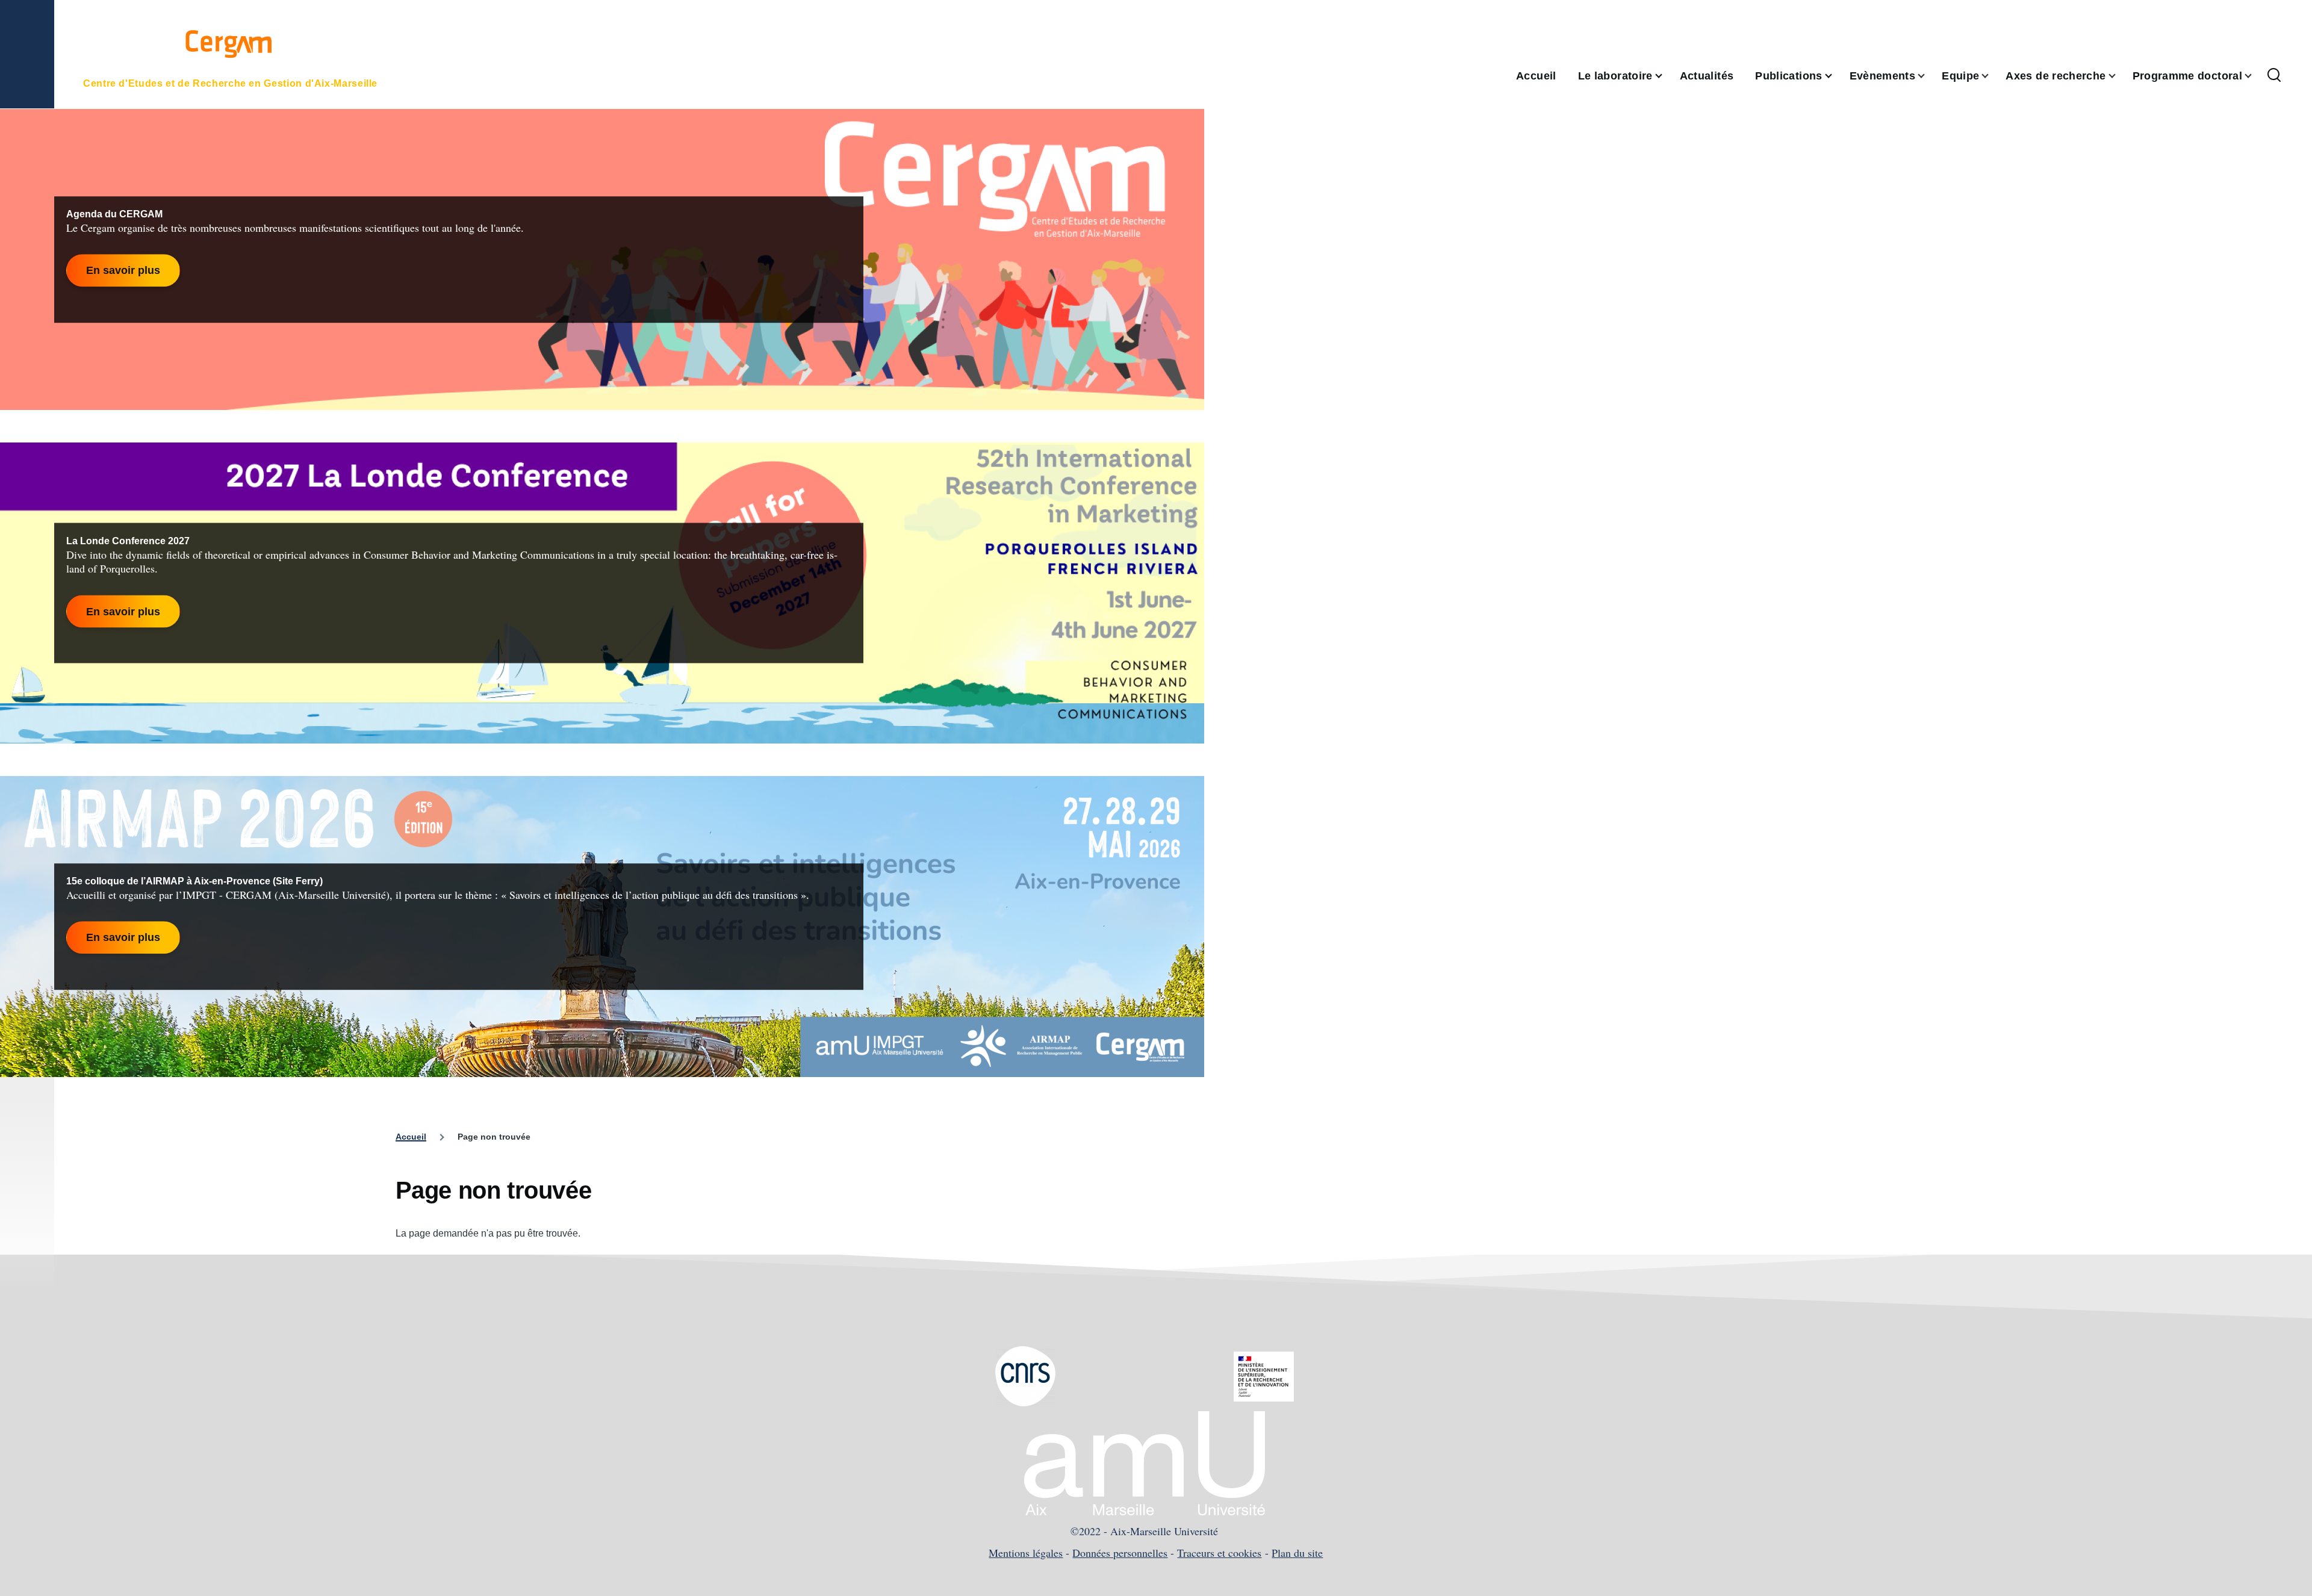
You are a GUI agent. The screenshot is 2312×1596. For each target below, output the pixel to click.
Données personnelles (1120, 1553)
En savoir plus (123, 270)
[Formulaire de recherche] (2274, 76)
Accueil (411, 1137)
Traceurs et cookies (1219, 1553)
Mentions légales (1026, 1553)
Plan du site (1297, 1553)
